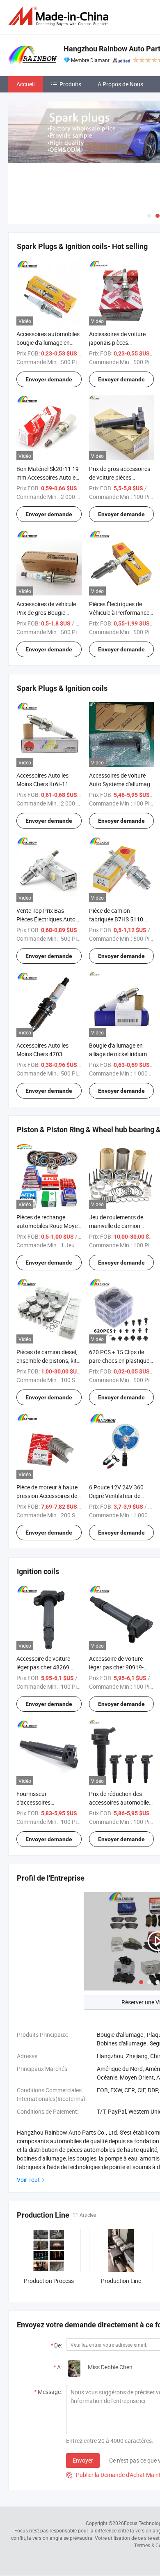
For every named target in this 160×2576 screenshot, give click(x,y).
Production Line (121, 2281)
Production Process (49, 2281)
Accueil (25, 84)
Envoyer (83, 2460)
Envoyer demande (49, 379)
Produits (70, 84)
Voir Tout (28, 2180)
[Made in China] (60, 16)
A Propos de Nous (120, 84)
